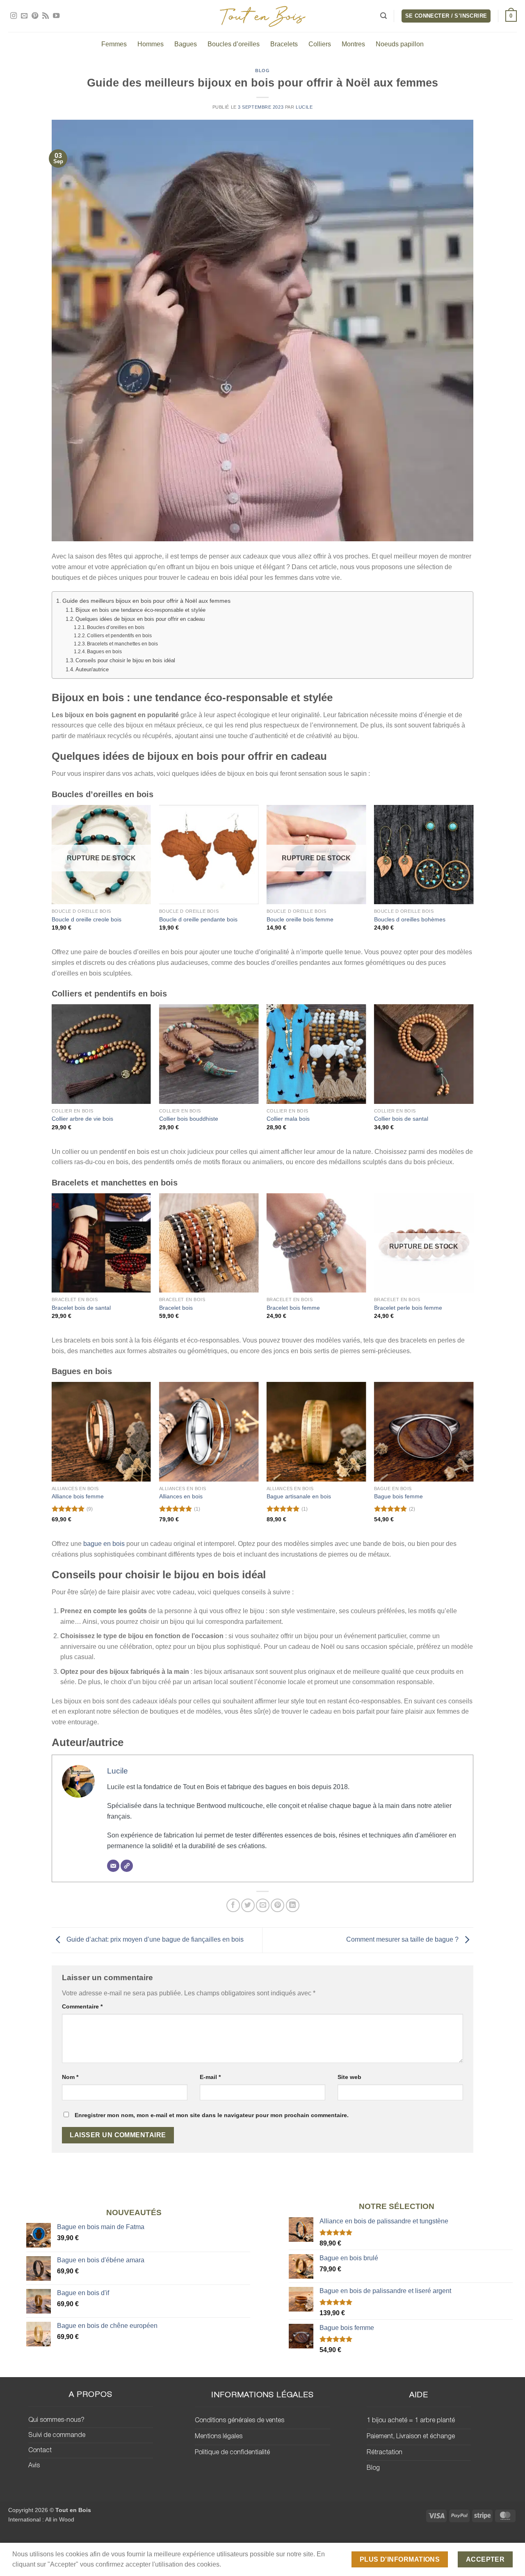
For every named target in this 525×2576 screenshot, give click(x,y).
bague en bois (104, 1544)
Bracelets (284, 44)
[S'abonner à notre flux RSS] (46, 16)
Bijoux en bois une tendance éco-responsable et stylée (140, 610)
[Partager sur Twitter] (248, 1905)
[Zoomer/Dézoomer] (80, 2540)
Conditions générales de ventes (240, 2421)
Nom (70, 2077)
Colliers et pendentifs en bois (119, 635)
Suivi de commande (57, 2435)
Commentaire (82, 2006)
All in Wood (60, 2519)
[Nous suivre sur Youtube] (56, 16)
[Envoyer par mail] (263, 1905)
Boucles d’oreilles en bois (116, 627)
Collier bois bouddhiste (189, 1119)
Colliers (320, 44)
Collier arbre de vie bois (82, 1119)
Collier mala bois (288, 1119)
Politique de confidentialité (232, 2453)
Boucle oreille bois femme (300, 919)
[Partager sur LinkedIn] (293, 1905)
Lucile (304, 107)
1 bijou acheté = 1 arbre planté (411, 2421)
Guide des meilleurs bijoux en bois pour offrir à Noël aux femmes (146, 601)
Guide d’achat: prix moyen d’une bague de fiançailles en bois (154, 1940)
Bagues (186, 44)
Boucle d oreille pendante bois (198, 919)
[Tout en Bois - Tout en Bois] (263, 16)
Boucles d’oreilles (234, 44)
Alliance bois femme (78, 1496)
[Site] (127, 1866)
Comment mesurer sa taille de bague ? (403, 1940)
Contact (40, 2451)
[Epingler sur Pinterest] (277, 1905)
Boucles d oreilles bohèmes (410, 919)
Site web (349, 2077)
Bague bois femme (398, 1496)
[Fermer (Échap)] (8, 2540)
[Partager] (32, 2540)
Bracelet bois (176, 1308)
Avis (34, 2466)
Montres (353, 44)
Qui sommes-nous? (56, 2420)
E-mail (210, 2077)
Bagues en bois (104, 651)
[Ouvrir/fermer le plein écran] (56, 2540)
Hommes (151, 44)
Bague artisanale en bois (299, 1496)
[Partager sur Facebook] (233, 1905)
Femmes (114, 44)
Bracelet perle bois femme (408, 1308)
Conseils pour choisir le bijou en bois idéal (125, 660)
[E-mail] (113, 1866)
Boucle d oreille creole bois (87, 919)
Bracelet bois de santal (81, 1308)
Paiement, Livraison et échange (411, 2437)
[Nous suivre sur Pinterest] (35, 16)
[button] (383, 16)
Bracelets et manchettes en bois (122, 644)
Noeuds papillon (400, 44)
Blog (262, 71)
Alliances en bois (181, 1496)
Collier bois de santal (401, 1119)
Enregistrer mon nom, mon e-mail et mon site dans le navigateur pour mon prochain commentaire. (212, 2115)
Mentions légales (219, 2437)
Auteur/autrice (92, 669)
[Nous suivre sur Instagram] (14, 16)
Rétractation (385, 2453)
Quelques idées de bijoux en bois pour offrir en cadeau (140, 619)
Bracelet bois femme (293, 1308)
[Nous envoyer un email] (24, 16)
